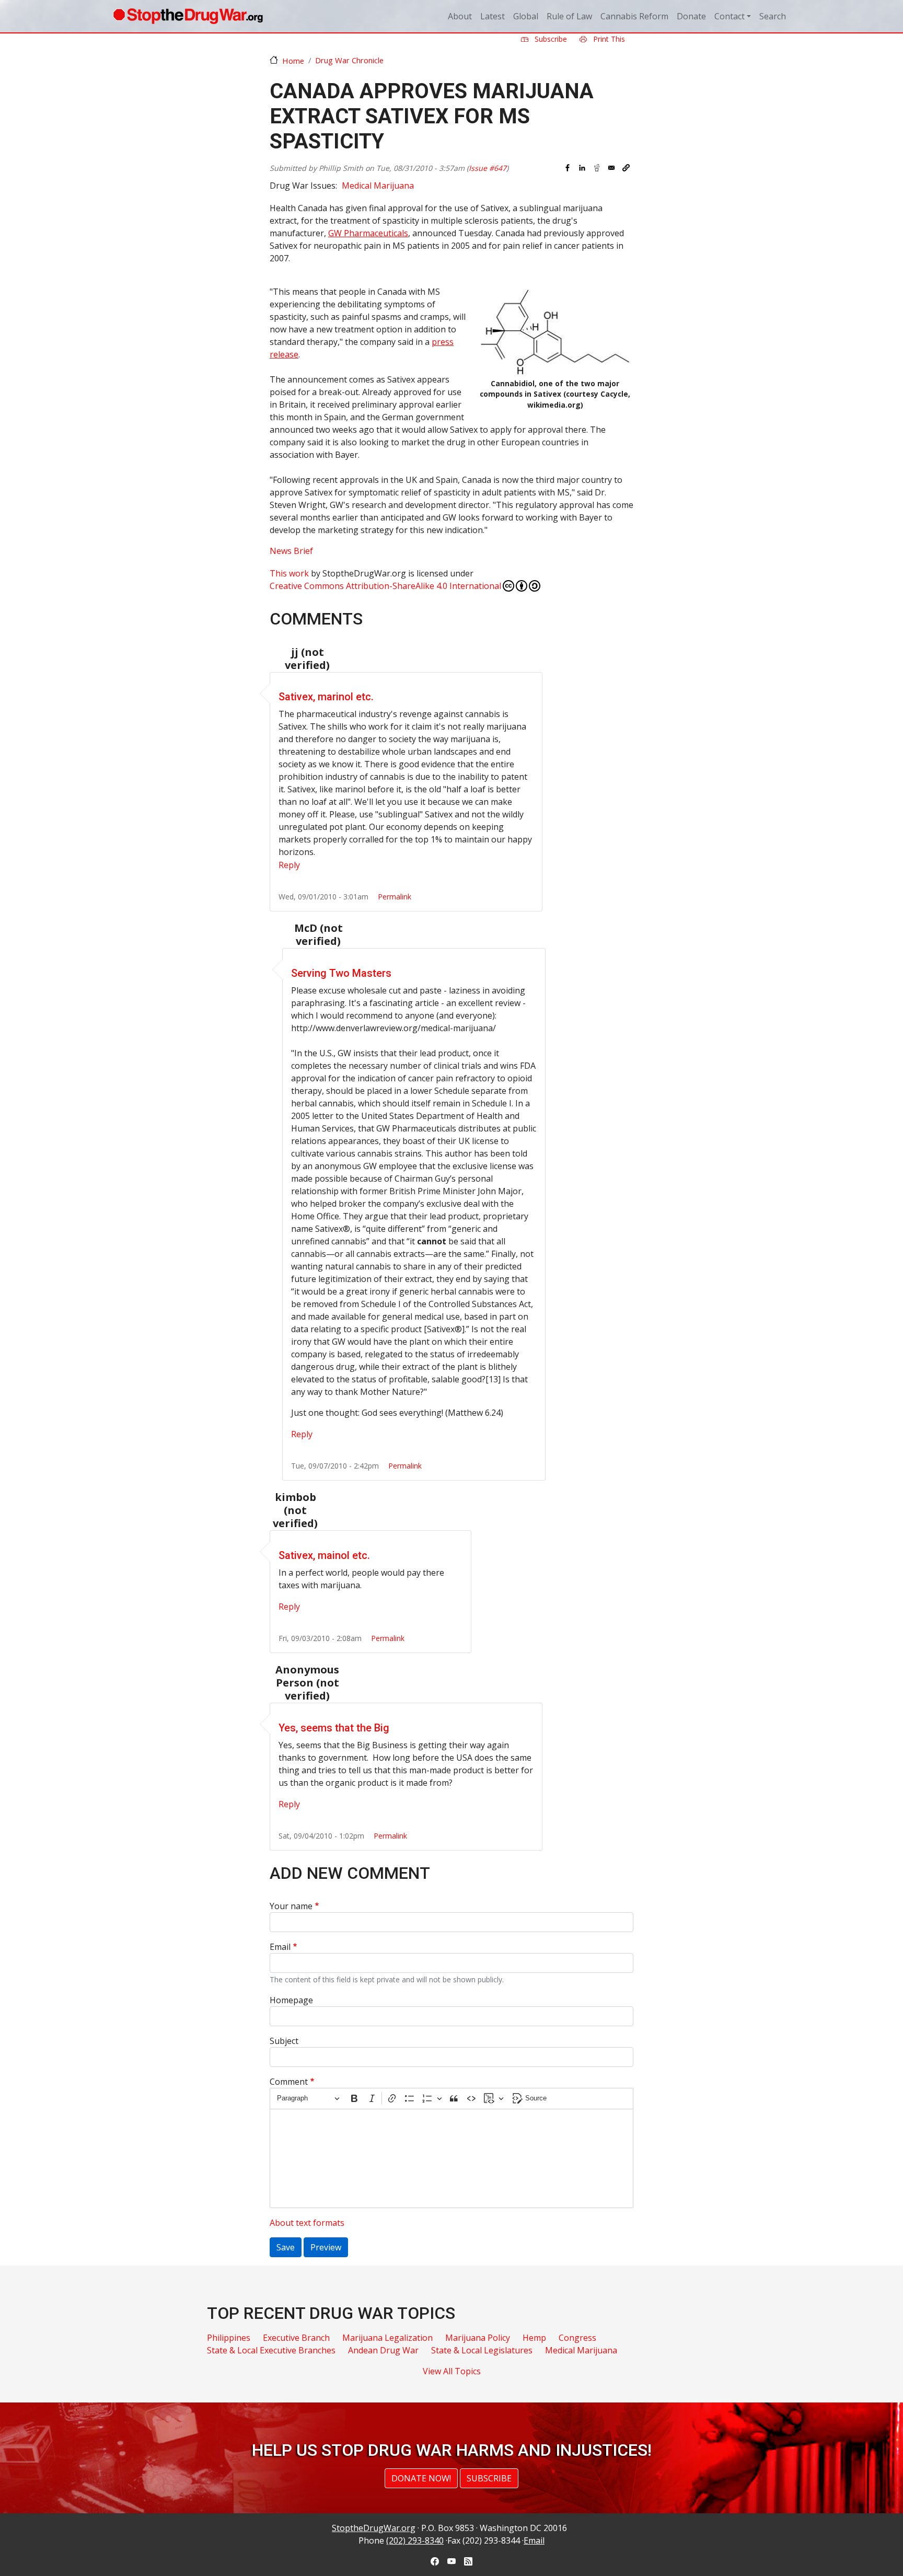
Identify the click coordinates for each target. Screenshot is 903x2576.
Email (280, 1947)
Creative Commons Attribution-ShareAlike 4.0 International (385, 586)
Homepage (291, 2000)
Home (293, 61)
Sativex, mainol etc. (324, 1555)
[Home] (188, 16)
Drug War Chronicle (349, 60)
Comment (289, 2082)
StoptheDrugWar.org (374, 2528)
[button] (626, 168)
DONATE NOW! (421, 2478)
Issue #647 (488, 168)
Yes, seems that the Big (334, 1728)
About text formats (307, 2223)
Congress (577, 2338)
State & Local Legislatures (482, 2350)
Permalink (395, 897)
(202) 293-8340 (415, 2540)
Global (526, 16)
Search (773, 16)
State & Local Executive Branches (271, 2350)
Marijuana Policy (478, 2338)
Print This (608, 39)
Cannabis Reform (634, 16)
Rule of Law (569, 16)
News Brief (291, 551)
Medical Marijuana (378, 186)
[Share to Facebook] (568, 168)
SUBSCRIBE (489, 2478)
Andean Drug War (383, 2350)
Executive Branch (296, 2338)
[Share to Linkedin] (582, 168)
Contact (730, 16)
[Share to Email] (611, 168)
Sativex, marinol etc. (326, 697)
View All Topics (452, 2371)
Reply (289, 865)
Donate (691, 16)
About (460, 16)
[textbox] (451, 2158)
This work (289, 573)
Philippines (229, 2338)
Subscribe (550, 39)
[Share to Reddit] (597, 168)
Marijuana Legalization (387, 2338)
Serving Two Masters (341, 973)
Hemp (534, 2338)
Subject (284, 2041)
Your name (291, 1906)
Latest (493, 16)
